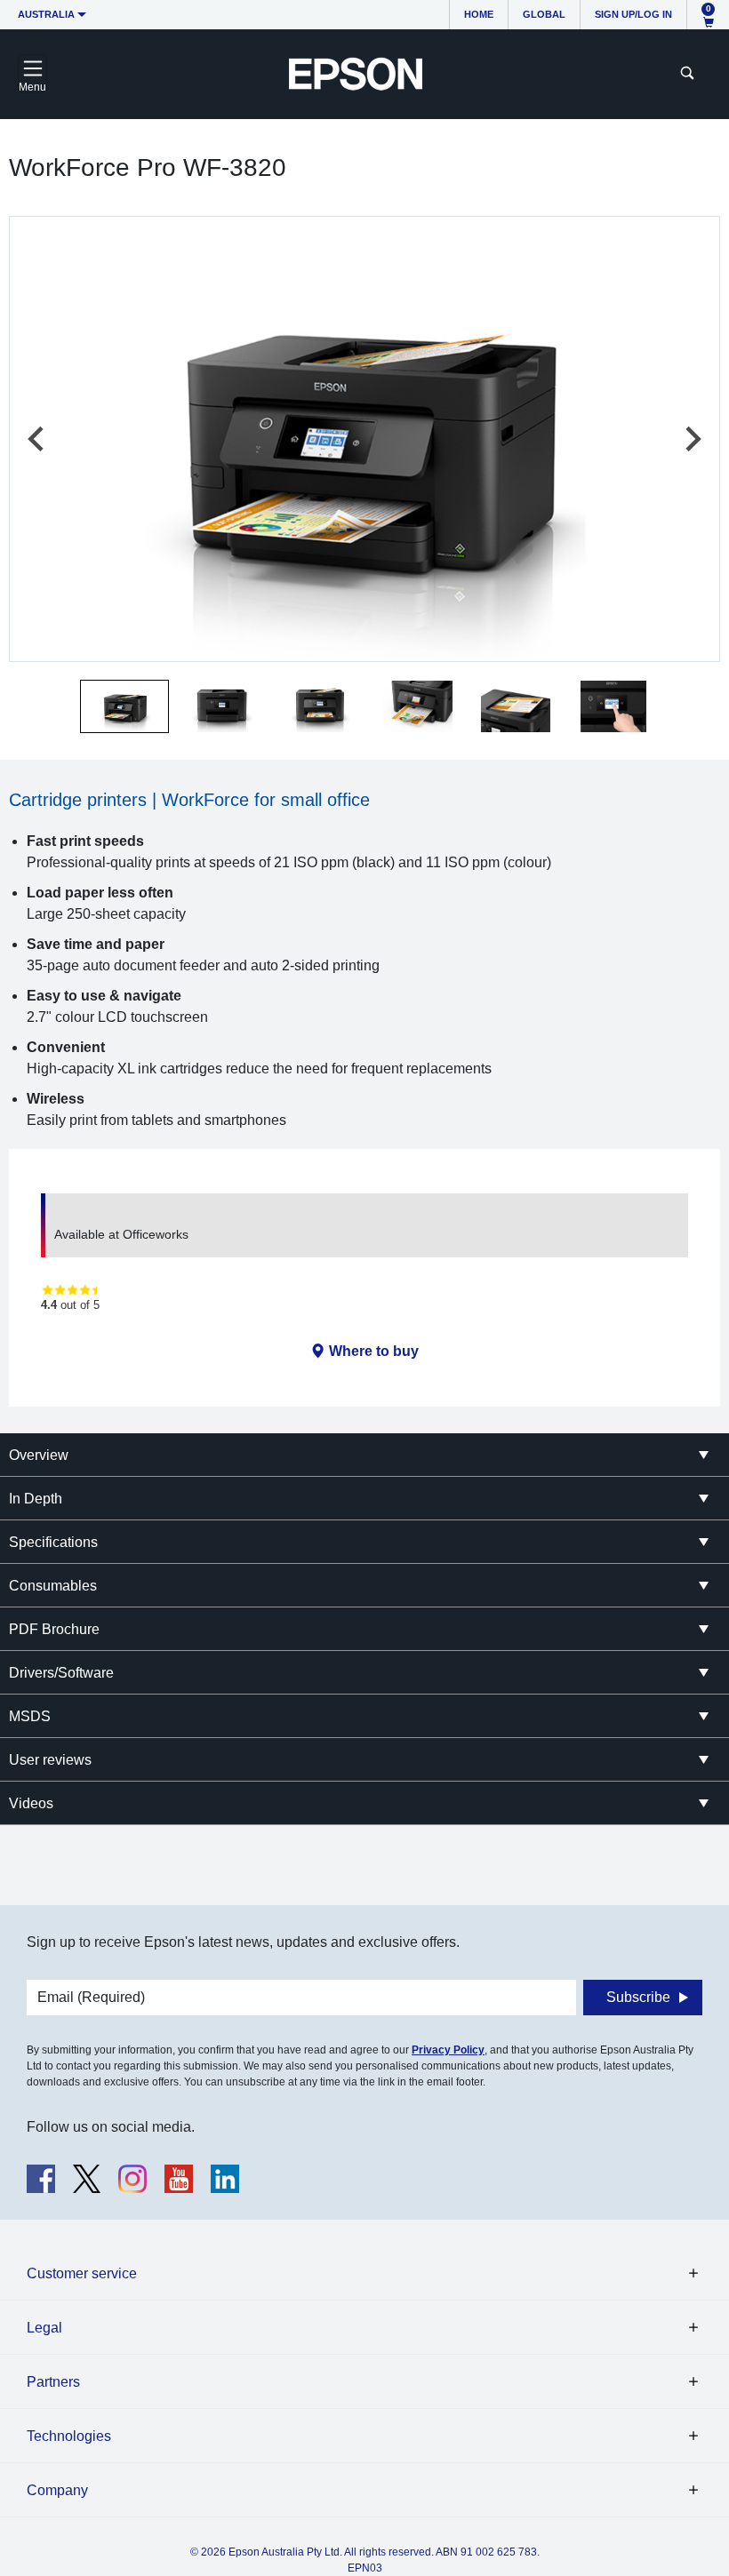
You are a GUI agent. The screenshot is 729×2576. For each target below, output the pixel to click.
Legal (44, 2328)
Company (57, 2490)
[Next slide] (692, 439)
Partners (53, 2382)
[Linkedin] (225, 2179)
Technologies (69, 2436)
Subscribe (638, 1997)
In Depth (36, 1499)
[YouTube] (179, 2179)
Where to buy (374, 1351)
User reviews (50, 1760)
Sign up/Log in (633, 14)
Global (544, 14)
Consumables (53, 1586)
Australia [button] (46, 14)
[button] (124, 706)
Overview (39, 1455)
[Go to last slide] (37, 439)
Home (479, 14)
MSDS (30, 1716)
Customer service (82, 2273)
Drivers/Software (61, 1673)
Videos (31, 1803)
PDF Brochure (54, 1629)
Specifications (53, 1542)
